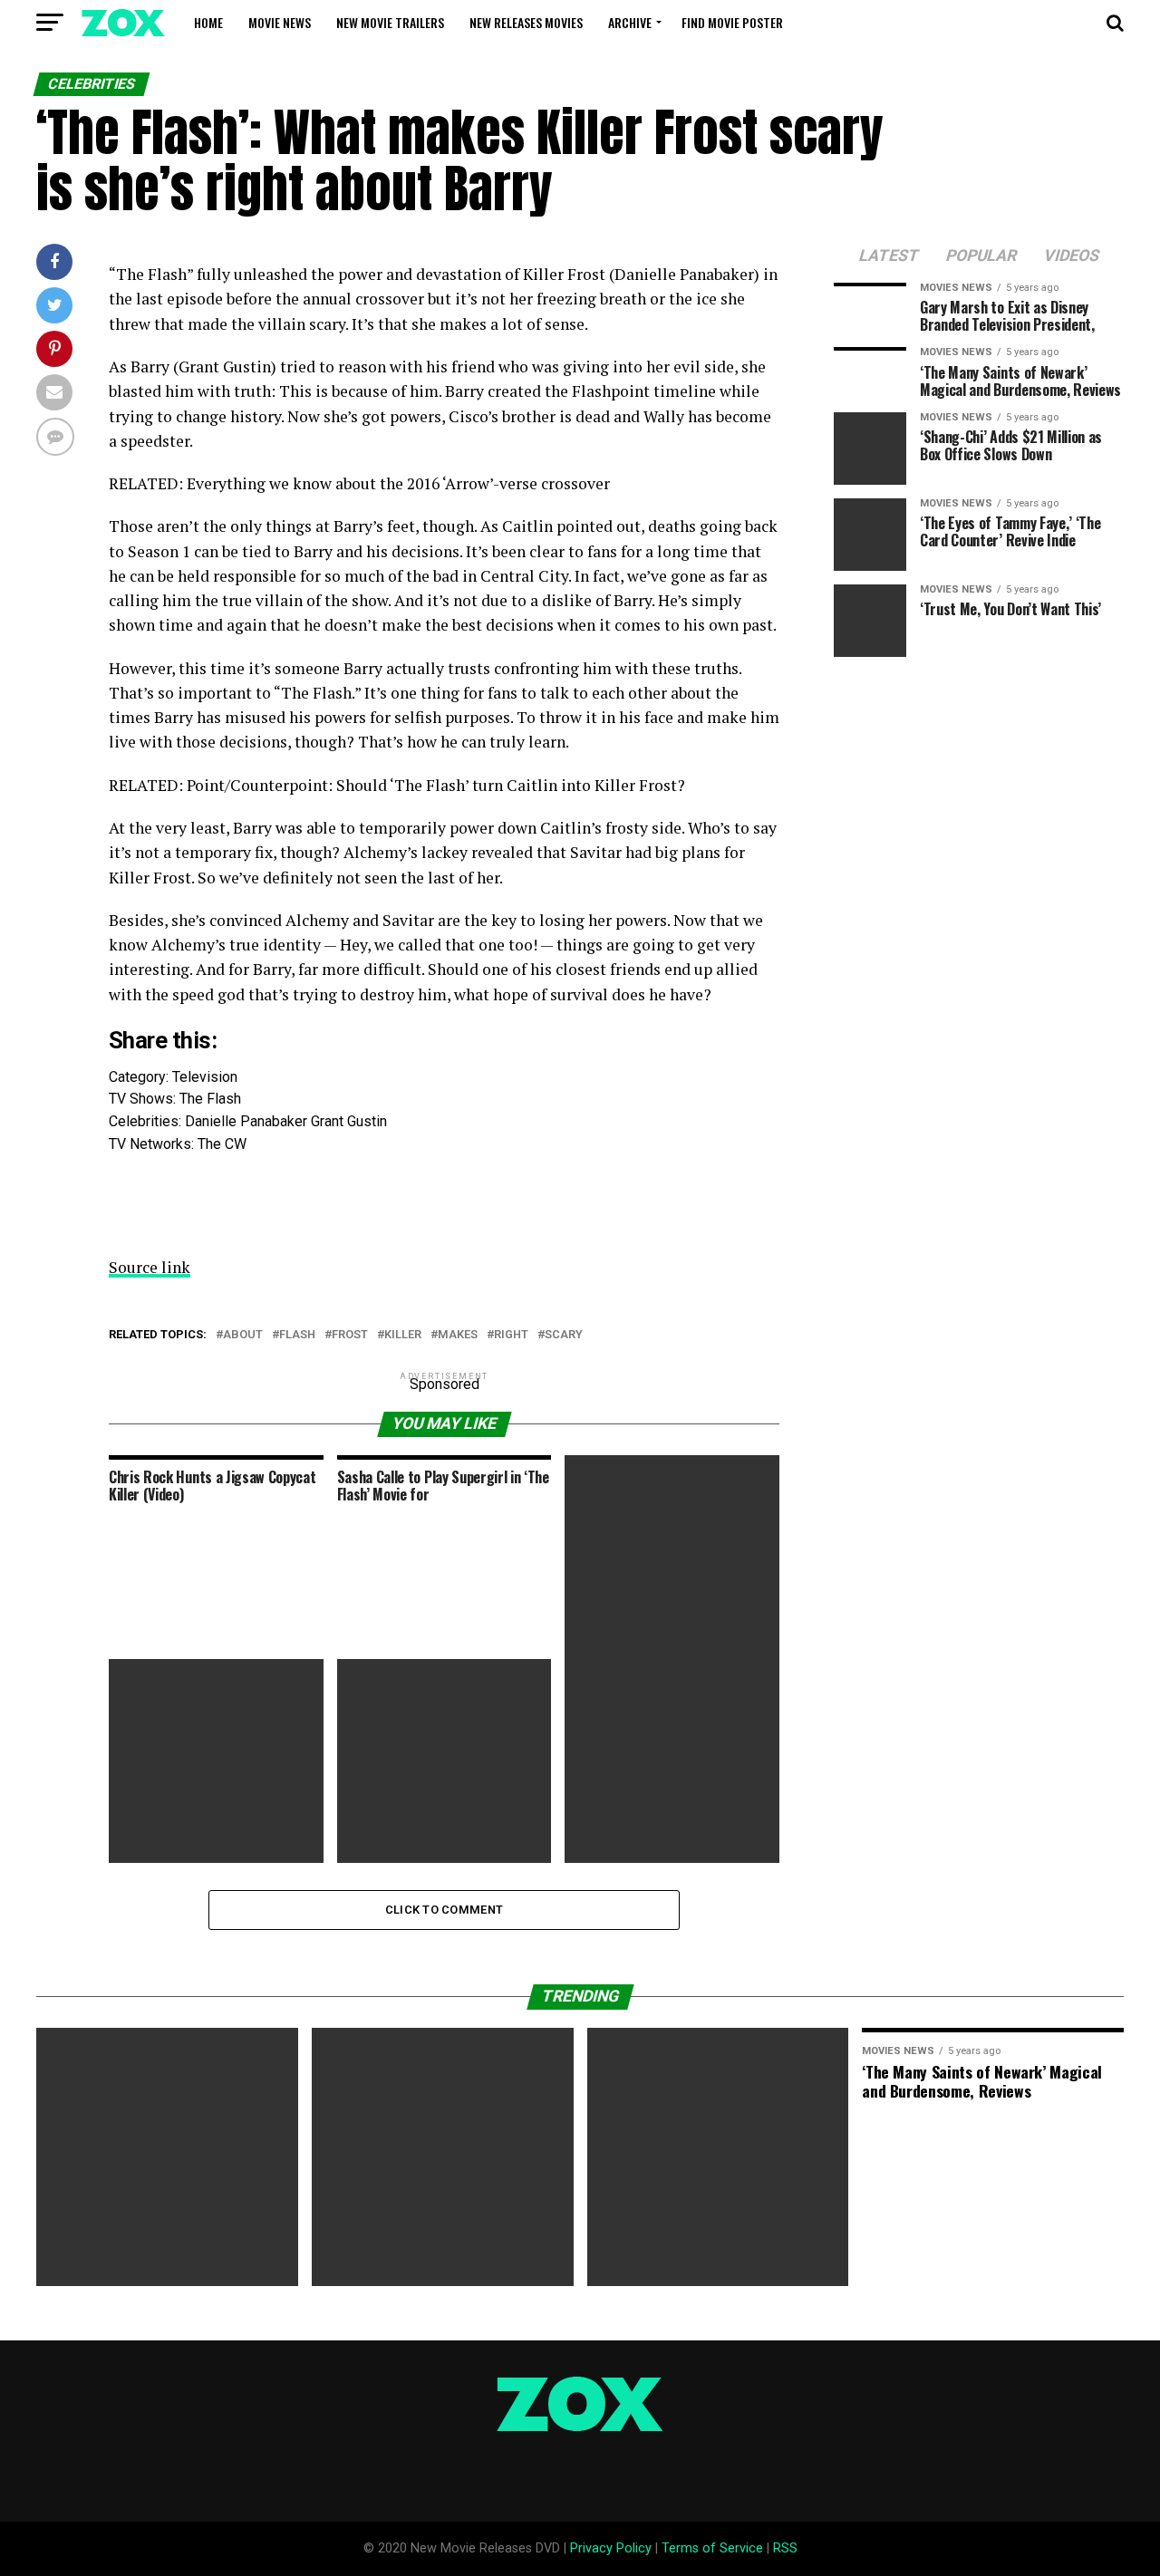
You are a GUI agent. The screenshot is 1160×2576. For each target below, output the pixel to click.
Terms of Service (712, 2548)
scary (564, 1335)
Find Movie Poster (732, 22)
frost (350, 1335)
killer (403, 1335)
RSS (785, 2548)
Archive (630, 22)
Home (208, 22)
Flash (297, 1335)
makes (458, 1335)
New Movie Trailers (390, 22)
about (243, 1335)
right (511, 1335)
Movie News (280, 22)
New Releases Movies (526, 22)
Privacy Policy (611, 2548)
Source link (150, 1267)
